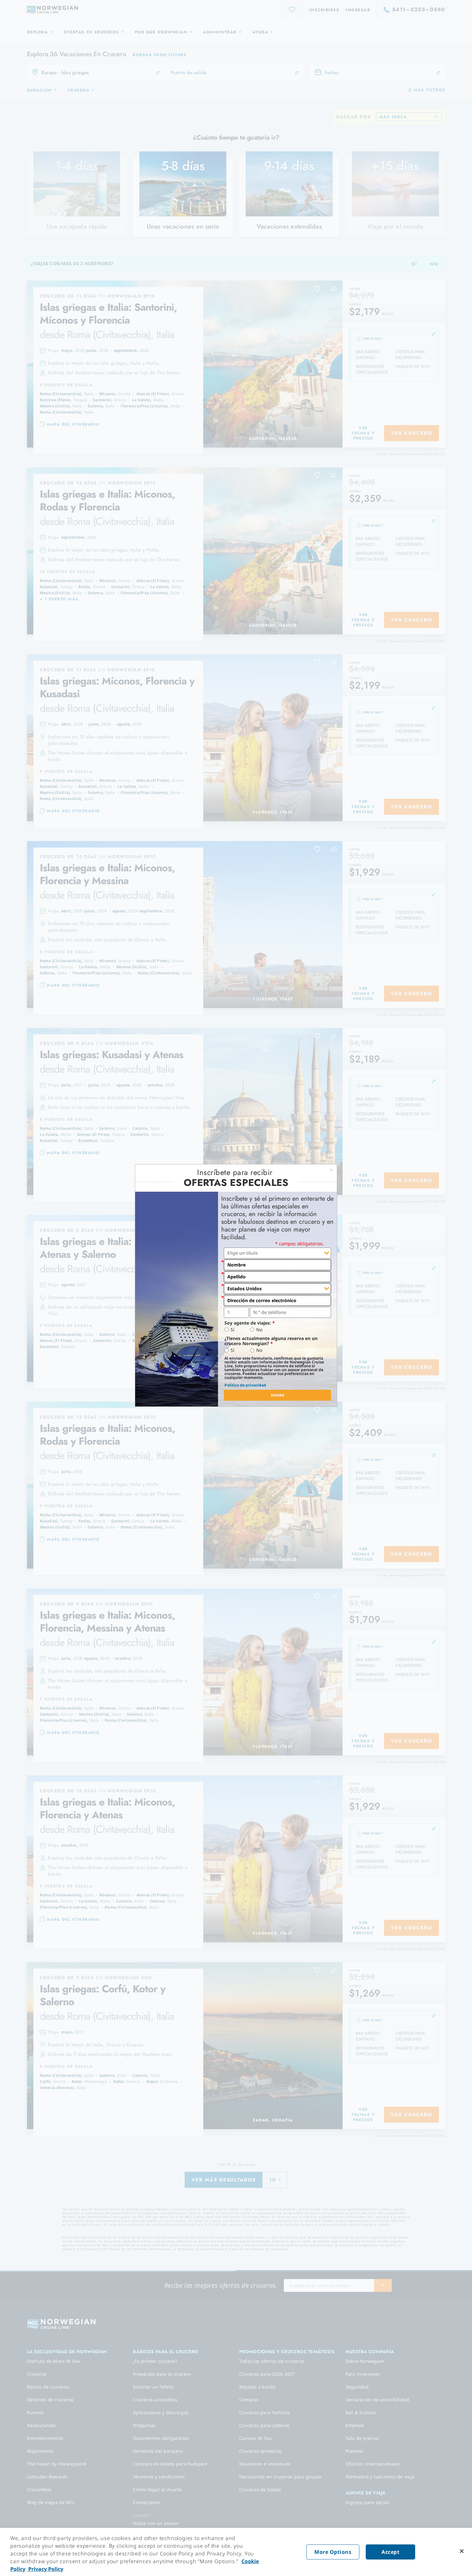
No (259, 1330)
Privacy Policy (45, 2569)
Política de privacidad (245, 1385)
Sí (232, 1330)
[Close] (462, 2551)
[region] (236, 2552)
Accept (390, 2552)
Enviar (278, 1395)
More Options (333, 2552)
